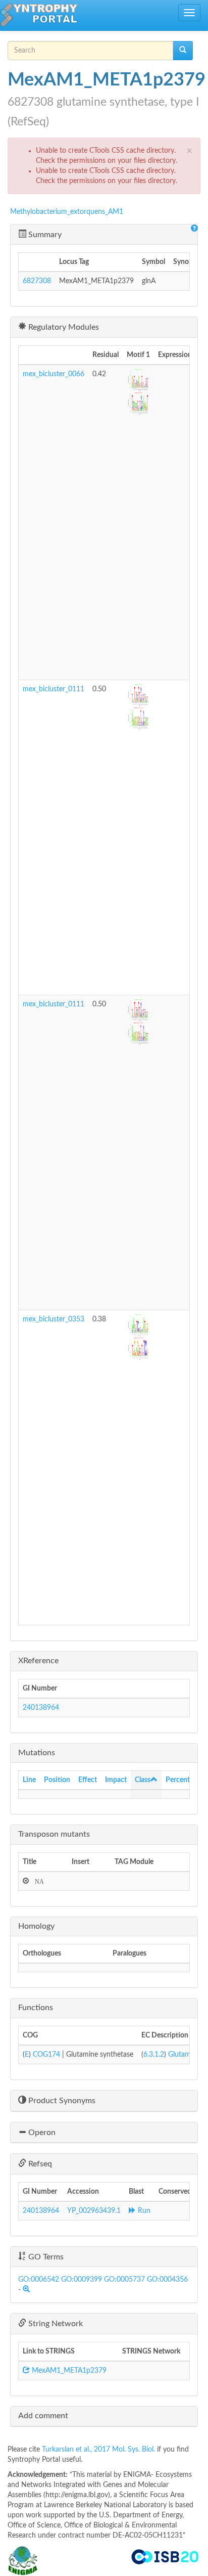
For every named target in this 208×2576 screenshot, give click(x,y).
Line (29, 1780)
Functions (36, 2008)
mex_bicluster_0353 (54, 1319)
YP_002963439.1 (94, 2211)
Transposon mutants (54, 1834)
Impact (116, 1780)
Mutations (37, 1753)
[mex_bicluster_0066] (138, 381)
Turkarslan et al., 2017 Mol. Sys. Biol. (99, 2450)
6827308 (37, 281)
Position (57, 1780)
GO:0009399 (82, 2280)
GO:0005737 (124, 2280)
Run (143, 2211)
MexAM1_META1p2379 (68, 2371)
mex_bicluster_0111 (54, 689)
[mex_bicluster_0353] (138, 1326)
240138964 (41, 1708)
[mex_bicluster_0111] (138, 696)
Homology (36, 1926)
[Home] (39, 15)
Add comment (43, 2416)
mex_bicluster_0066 (54, 374)
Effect (88, 1780)
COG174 (46, 2055)
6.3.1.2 (154, 2055)
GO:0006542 (39, 2280)
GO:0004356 (167, 2280)
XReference (38, 1661)
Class (143, 1780)
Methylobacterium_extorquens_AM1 (67, 212)
